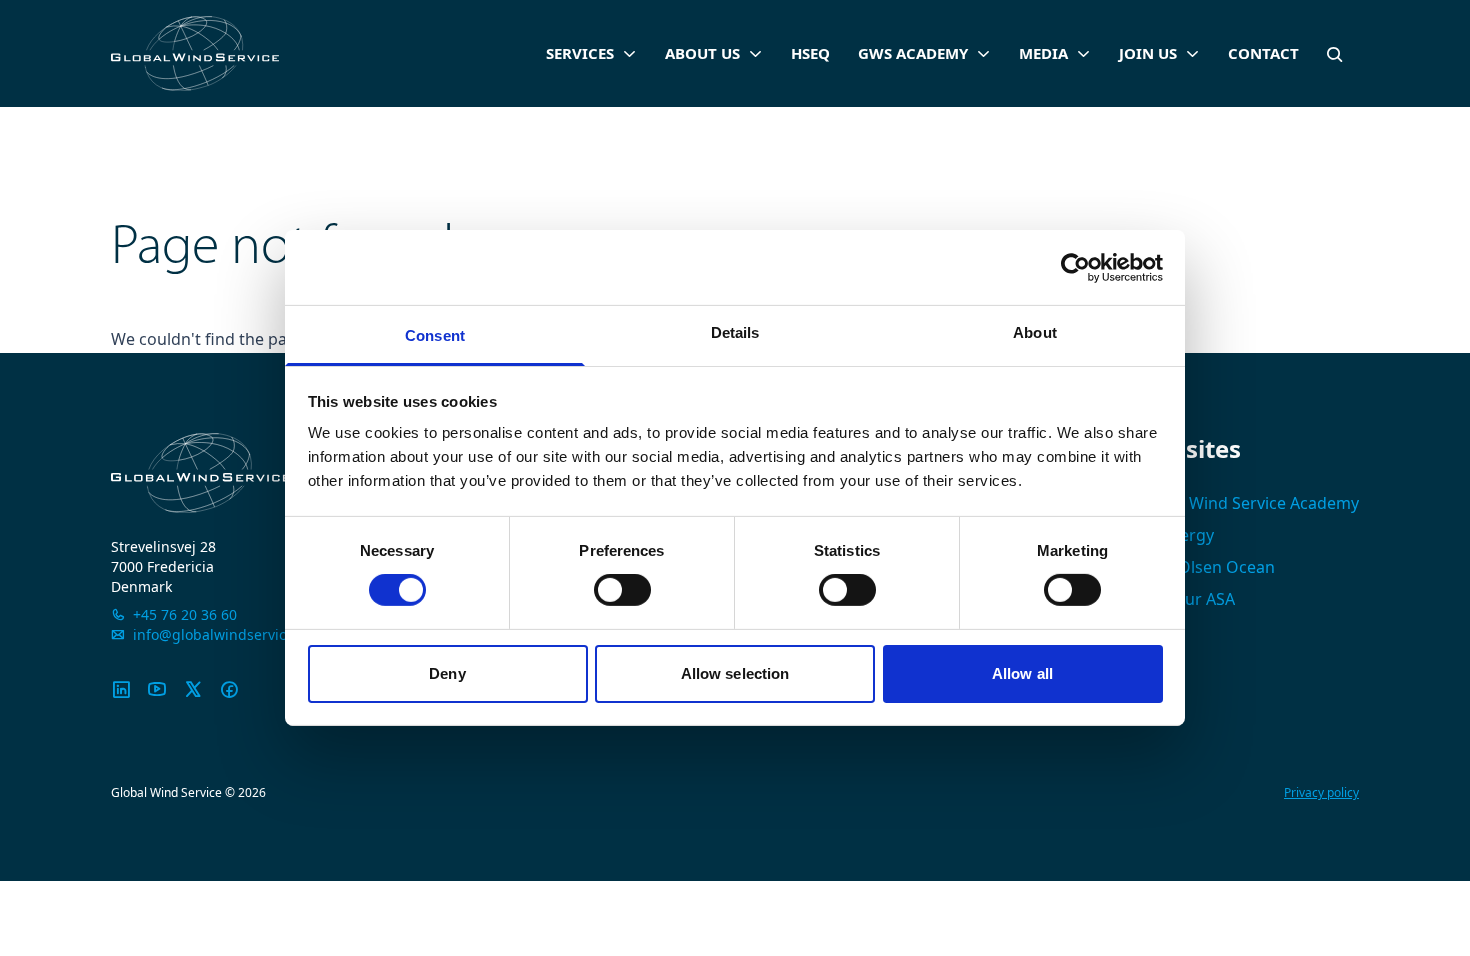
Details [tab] (735, 332)
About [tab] (1035, 332)
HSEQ (810, 53)
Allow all (1022, 673)
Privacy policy (1321, 793)
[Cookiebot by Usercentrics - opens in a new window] (1075, 267)
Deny (447, 673)
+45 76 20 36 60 (185, 614)
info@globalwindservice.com (229, 634)
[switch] (622, 590)
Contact (1263, 53)
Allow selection (735, 673)
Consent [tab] (435, 335)
